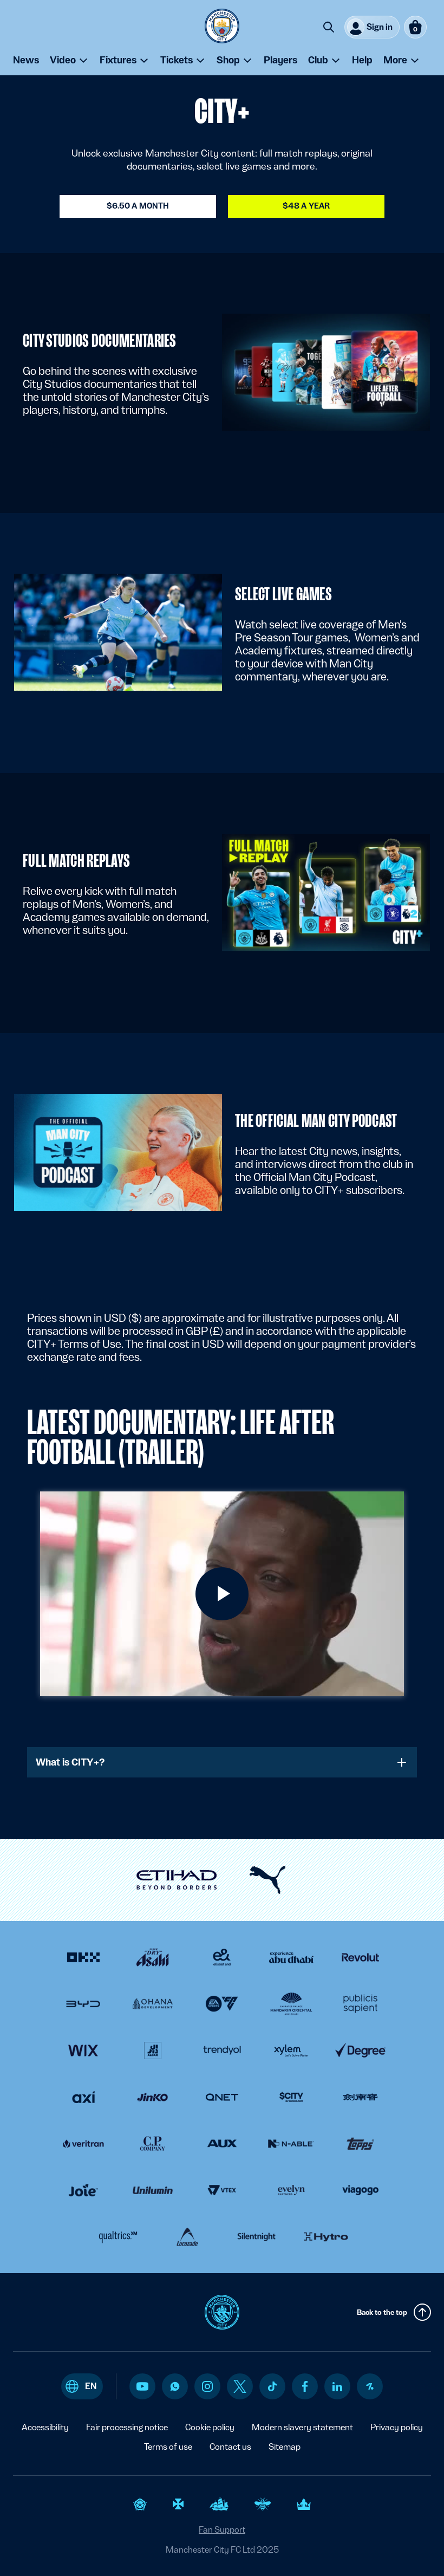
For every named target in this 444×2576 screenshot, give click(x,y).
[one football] (370, 2386)
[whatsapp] (175, 2386)
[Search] (329, 27)
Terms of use (168, 2447)
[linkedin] (337, 2387)
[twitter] (240, 2386)
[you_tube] (142, 2386)
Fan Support (222, 2530)
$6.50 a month (138, 206)
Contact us (230, 2447)
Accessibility (45, 2427)
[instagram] (207, 2386)
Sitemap (285, 2447)
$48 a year (306, 206)
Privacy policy (397, 2427)
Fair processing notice (127, 2427)
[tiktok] (272, 2386)
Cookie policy (210, 2427)
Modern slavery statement (302, 2427)
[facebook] (305, 2386)
